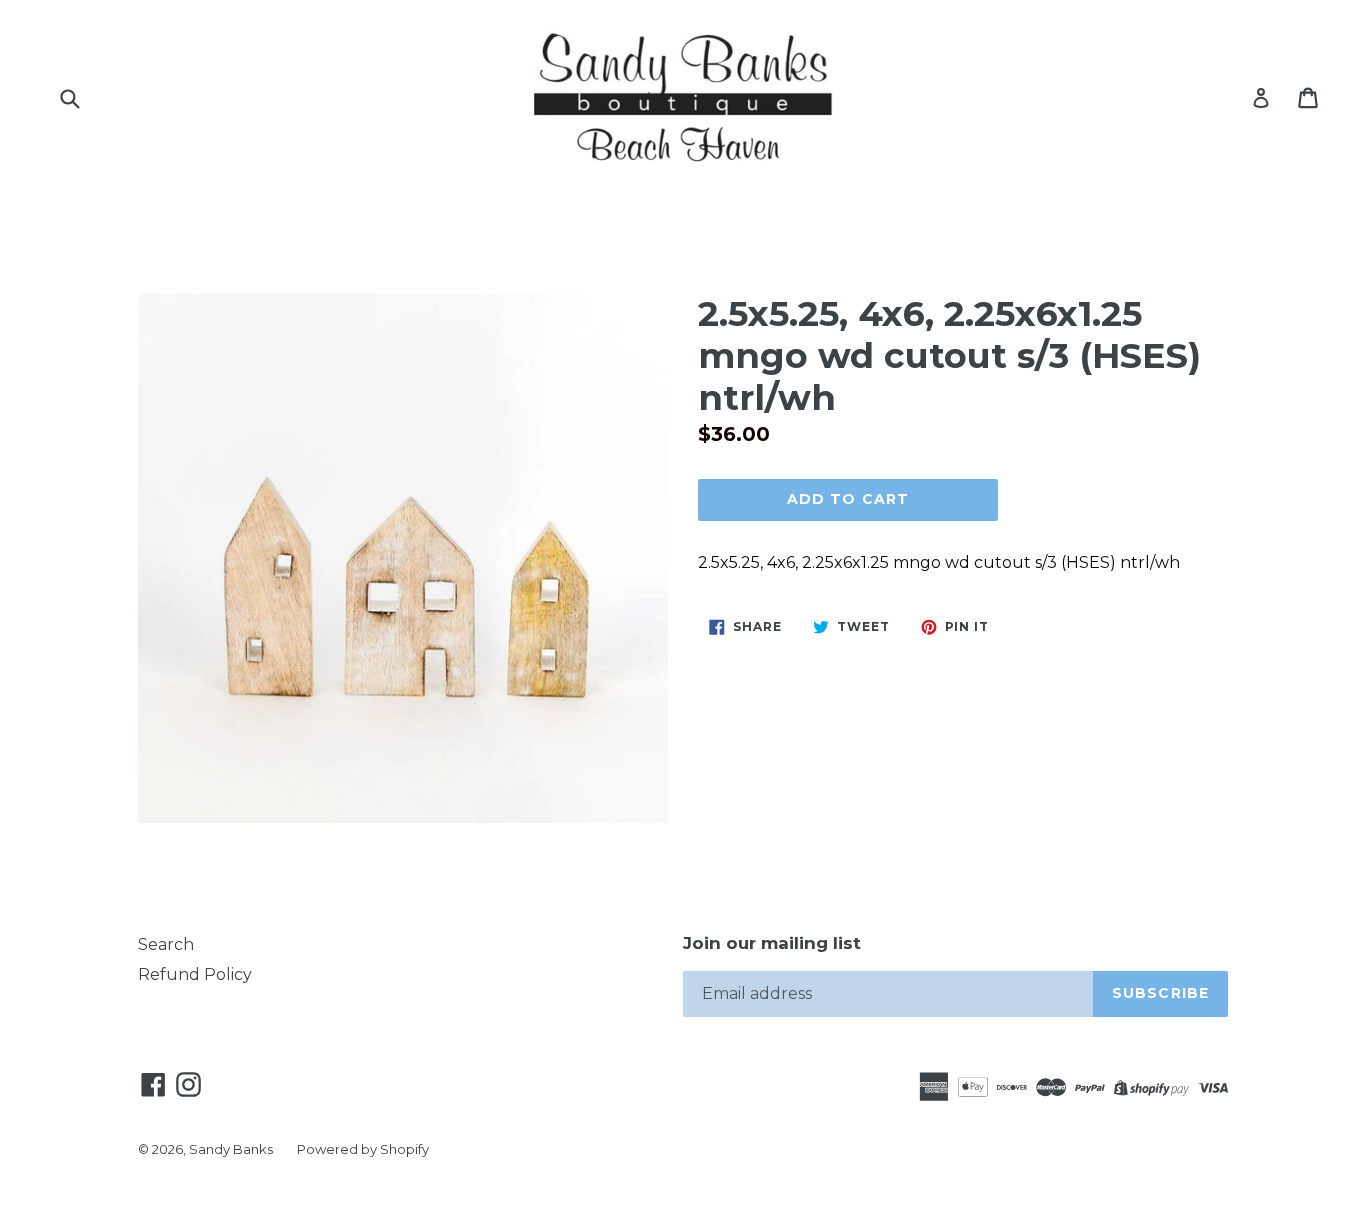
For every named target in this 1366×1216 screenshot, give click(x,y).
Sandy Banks (231, 1149)
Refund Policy (195, 974)
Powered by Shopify (363, 1149)
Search (166, 944)
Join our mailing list (772, 943)
